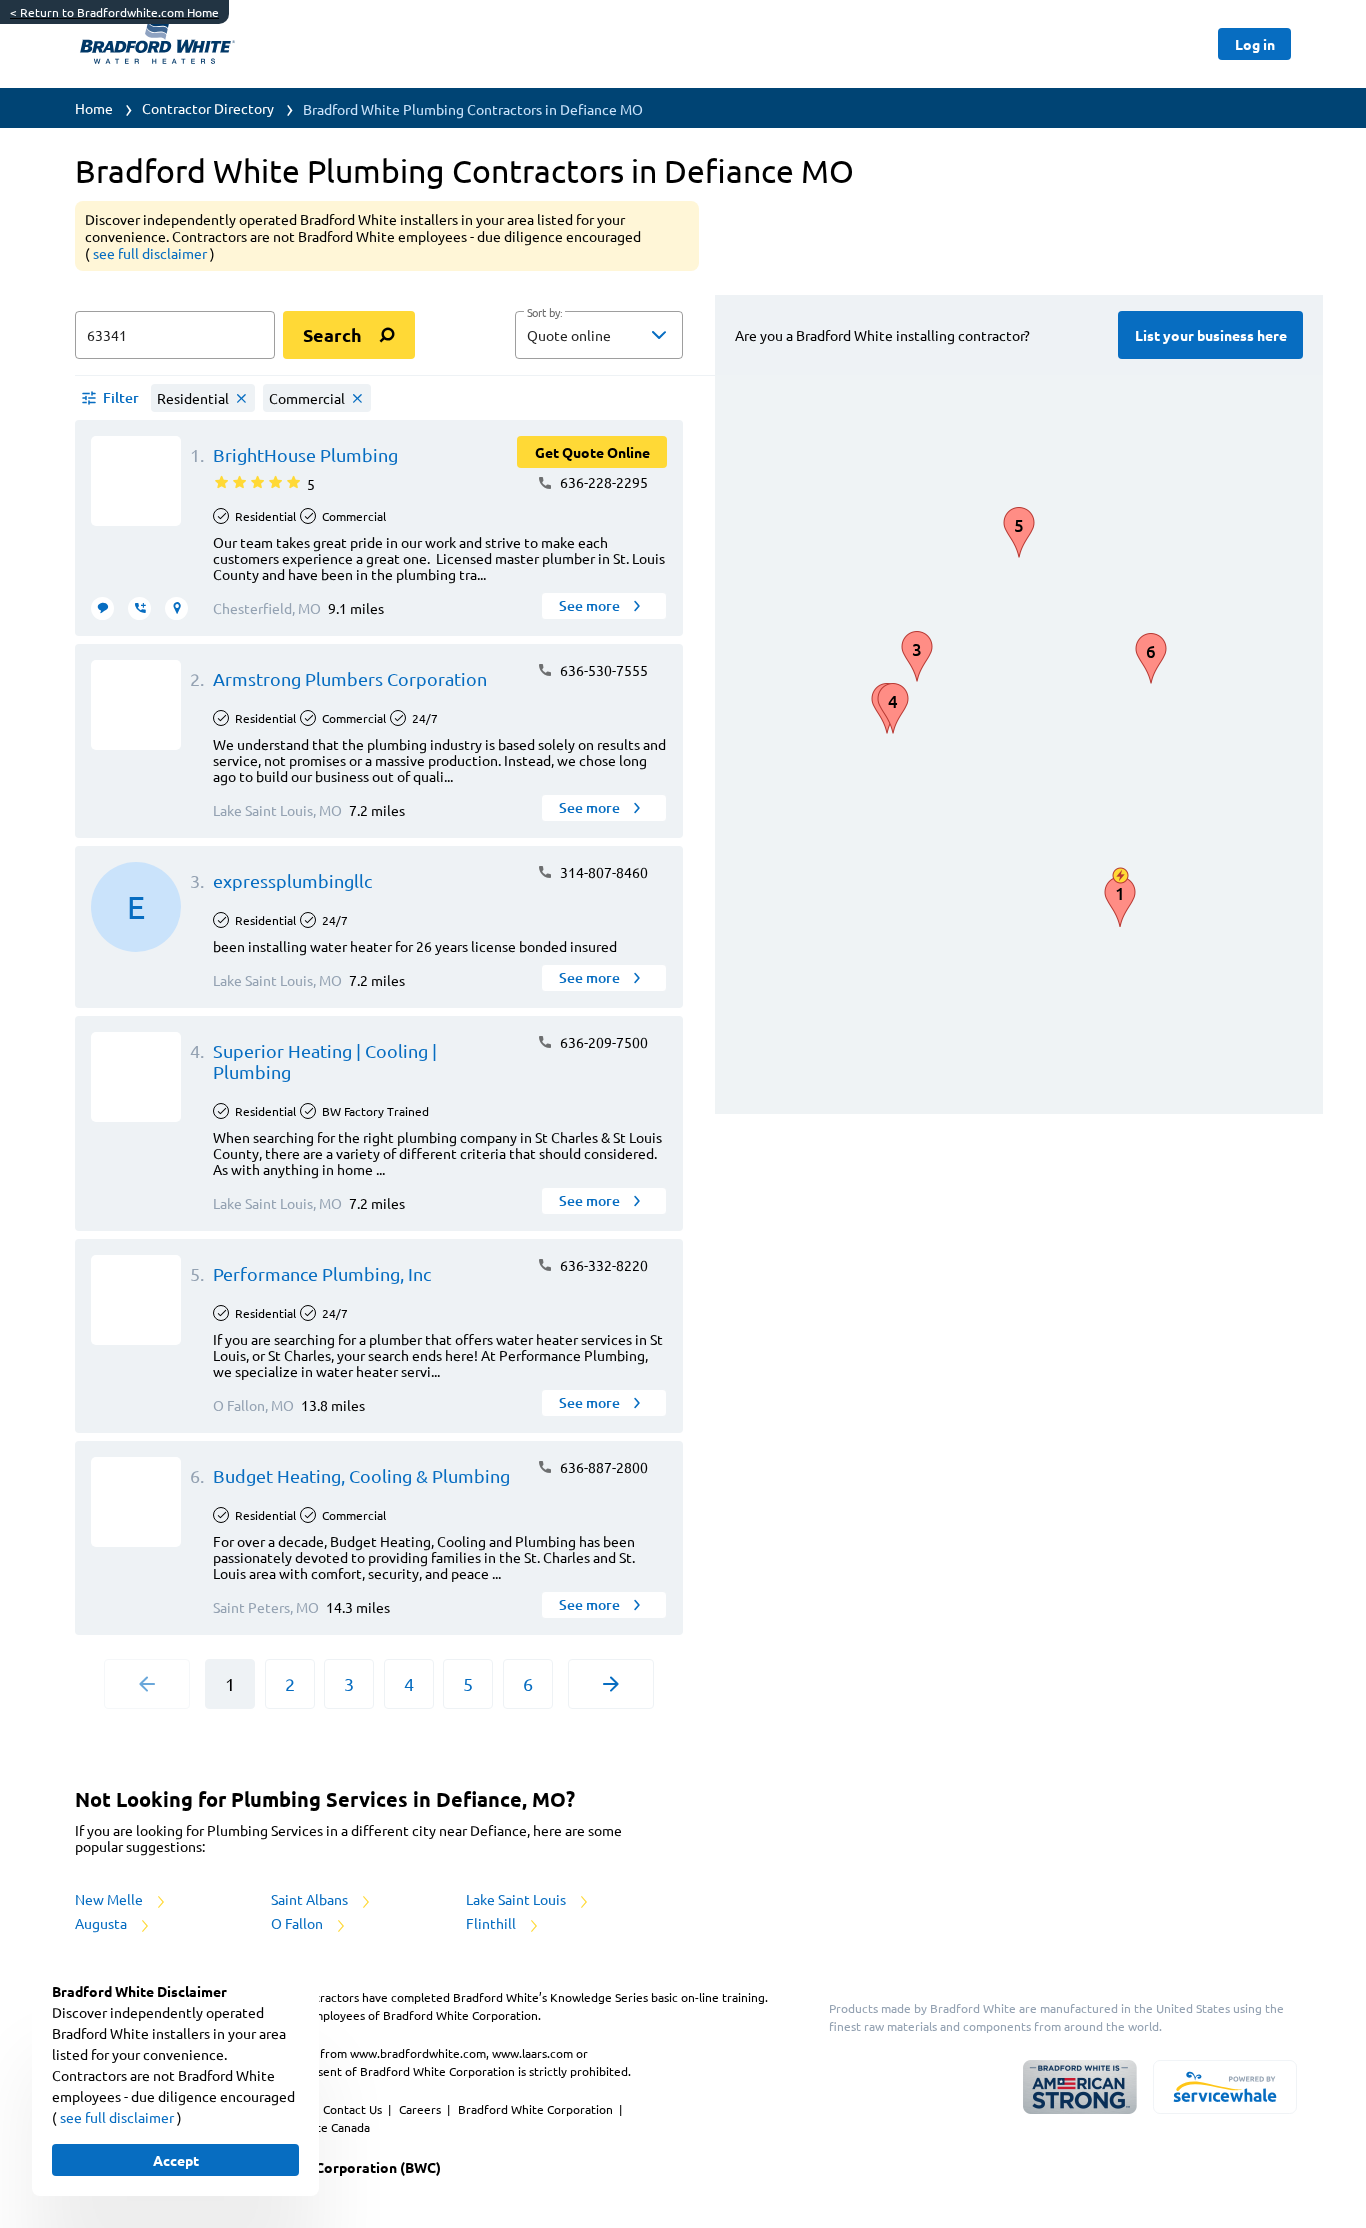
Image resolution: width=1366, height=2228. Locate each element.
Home (94, 108)
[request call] (139, 608)
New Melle (110, 1899)
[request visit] (176, 608)
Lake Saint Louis (517, 1899)
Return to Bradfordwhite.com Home (114, 12)
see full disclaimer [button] (151, 253)
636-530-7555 (602, 670)
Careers (421, 2109)
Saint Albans (311, 1899)
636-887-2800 (602, 1467)
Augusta (102, 1923)
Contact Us (354, 2109)
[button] (599, 335)
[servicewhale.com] (1225, 2087)
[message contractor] (102, 608)
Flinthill (492, 1923)
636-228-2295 (602, 482)
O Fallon (298, 1923)
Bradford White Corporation (537, 2109)
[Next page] (611, 1684)
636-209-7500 (602, 1042)
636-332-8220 (602, 1265)
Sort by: (544, 313)
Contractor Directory (208, 108)
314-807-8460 (602, 872)
